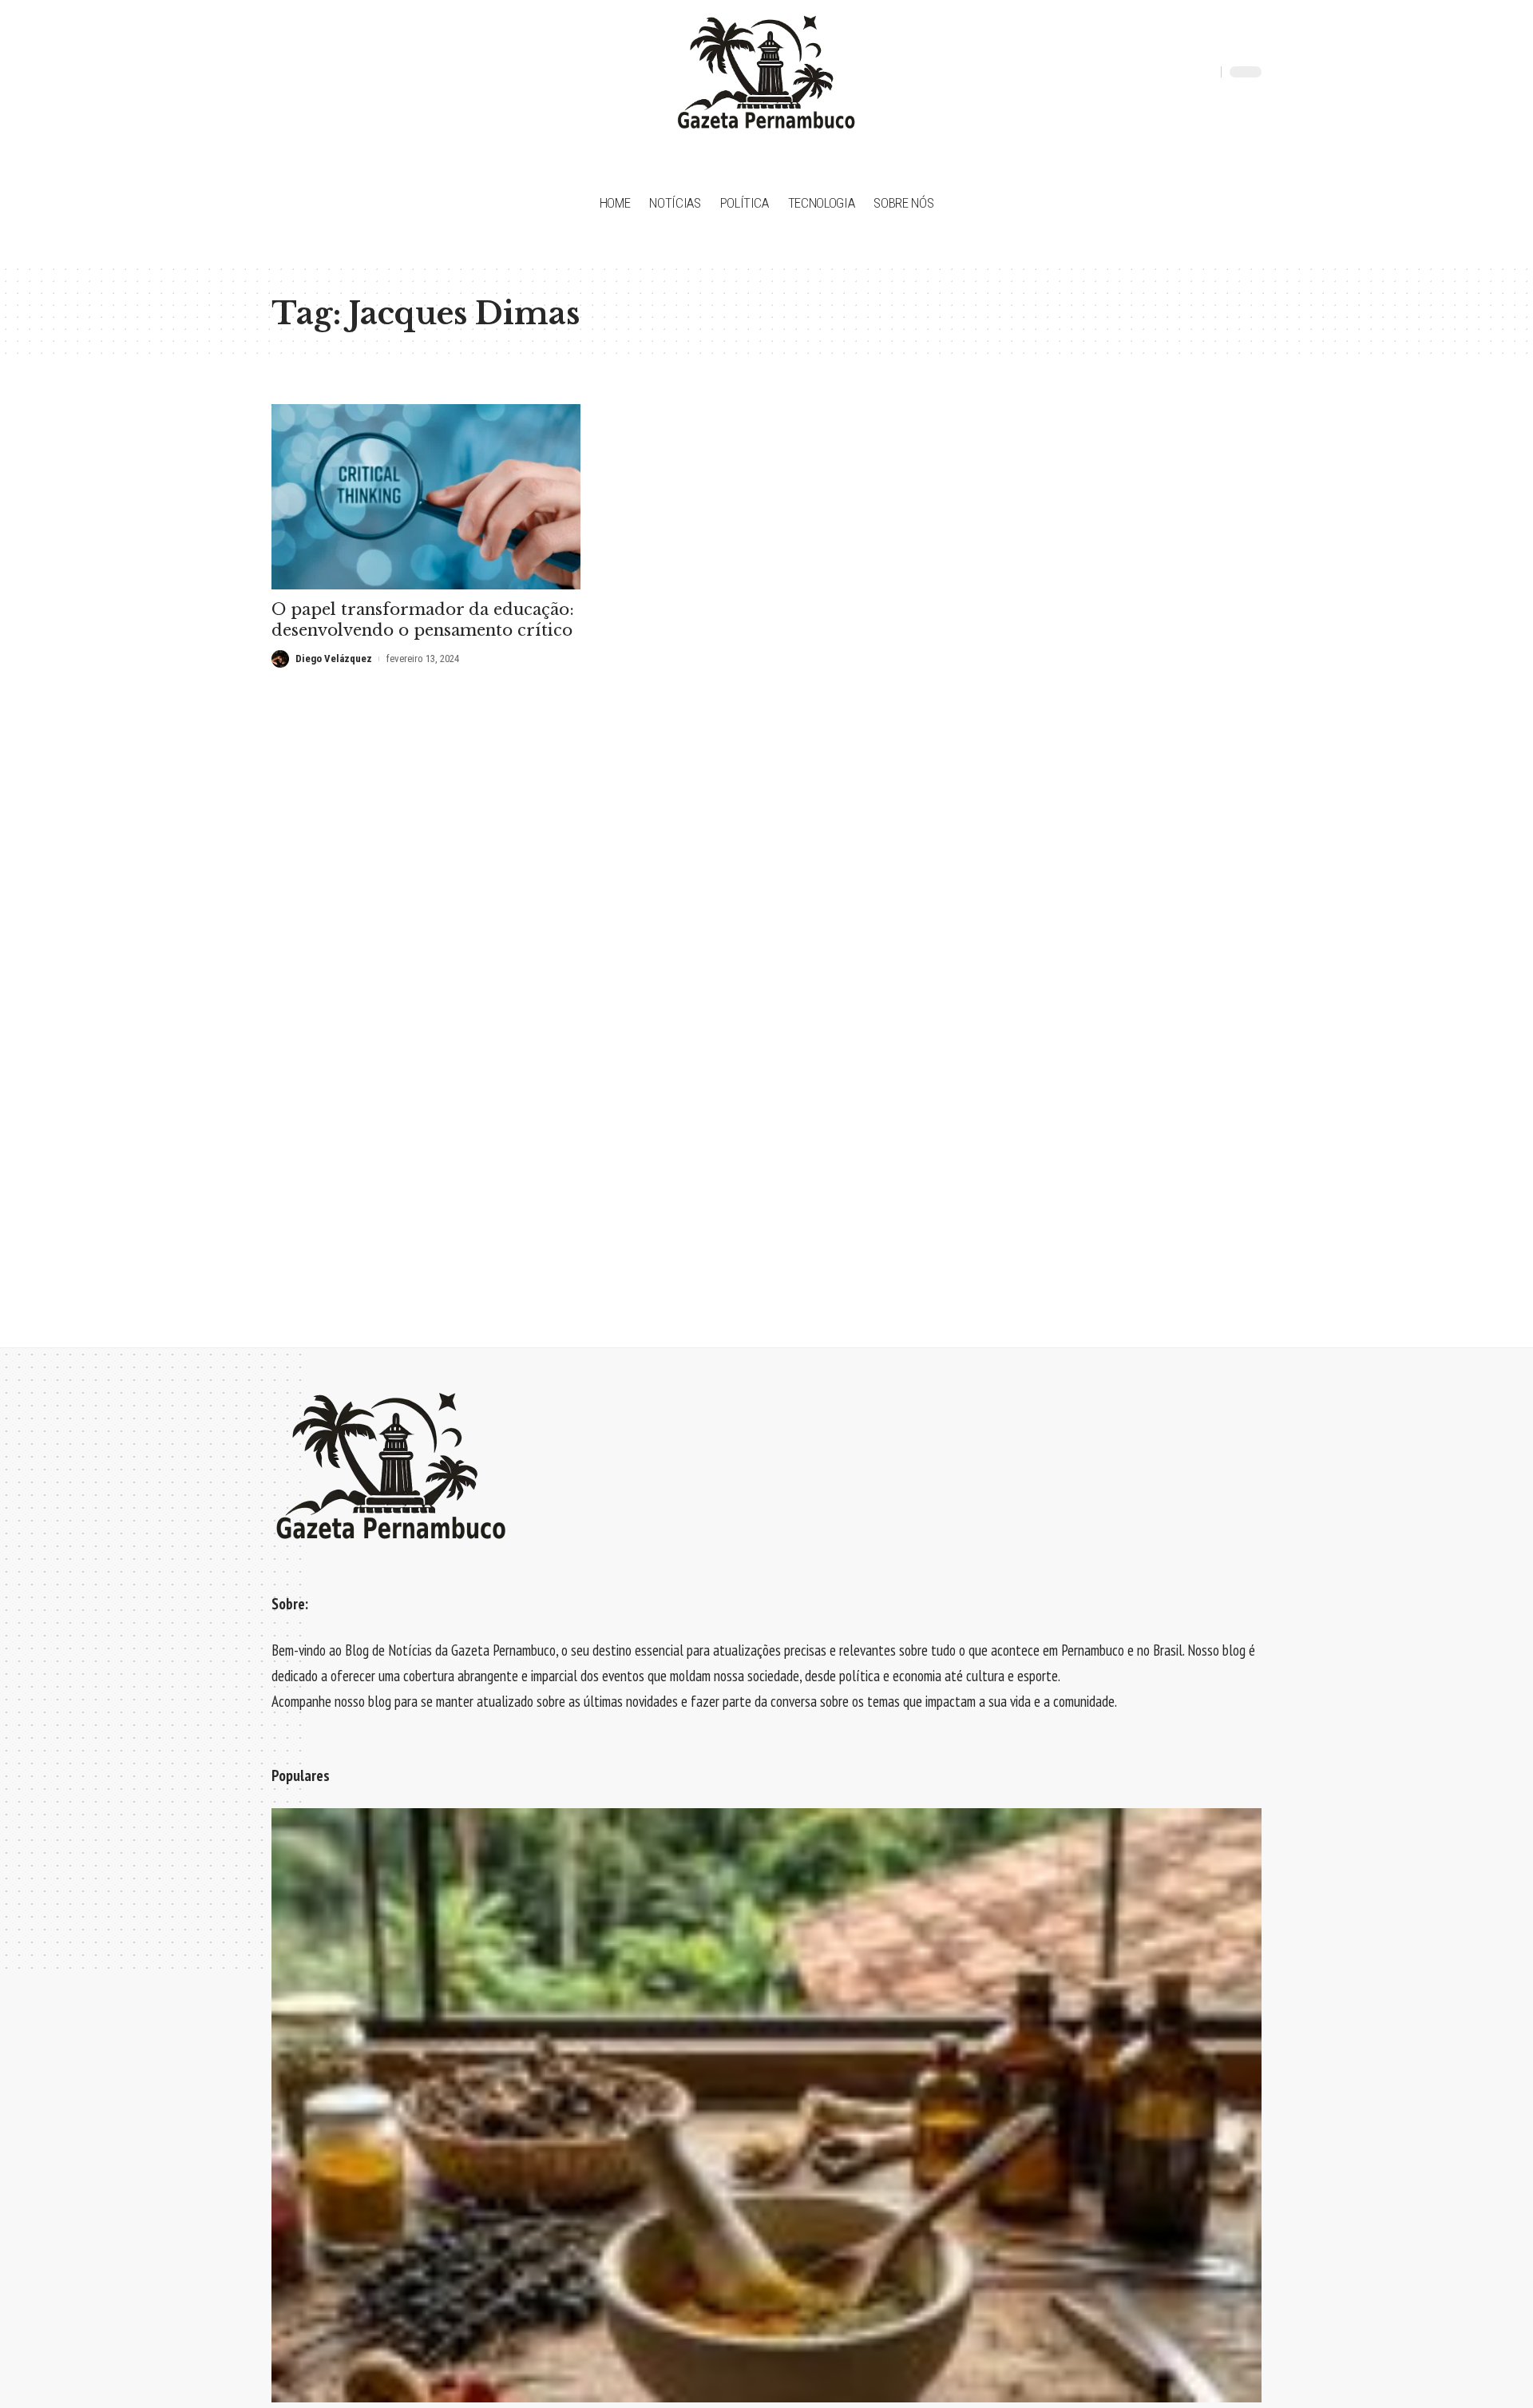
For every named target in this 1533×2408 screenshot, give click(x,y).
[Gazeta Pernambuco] (766, 72)
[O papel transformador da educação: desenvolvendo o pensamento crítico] (426, 497)
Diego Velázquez (334, 659)
